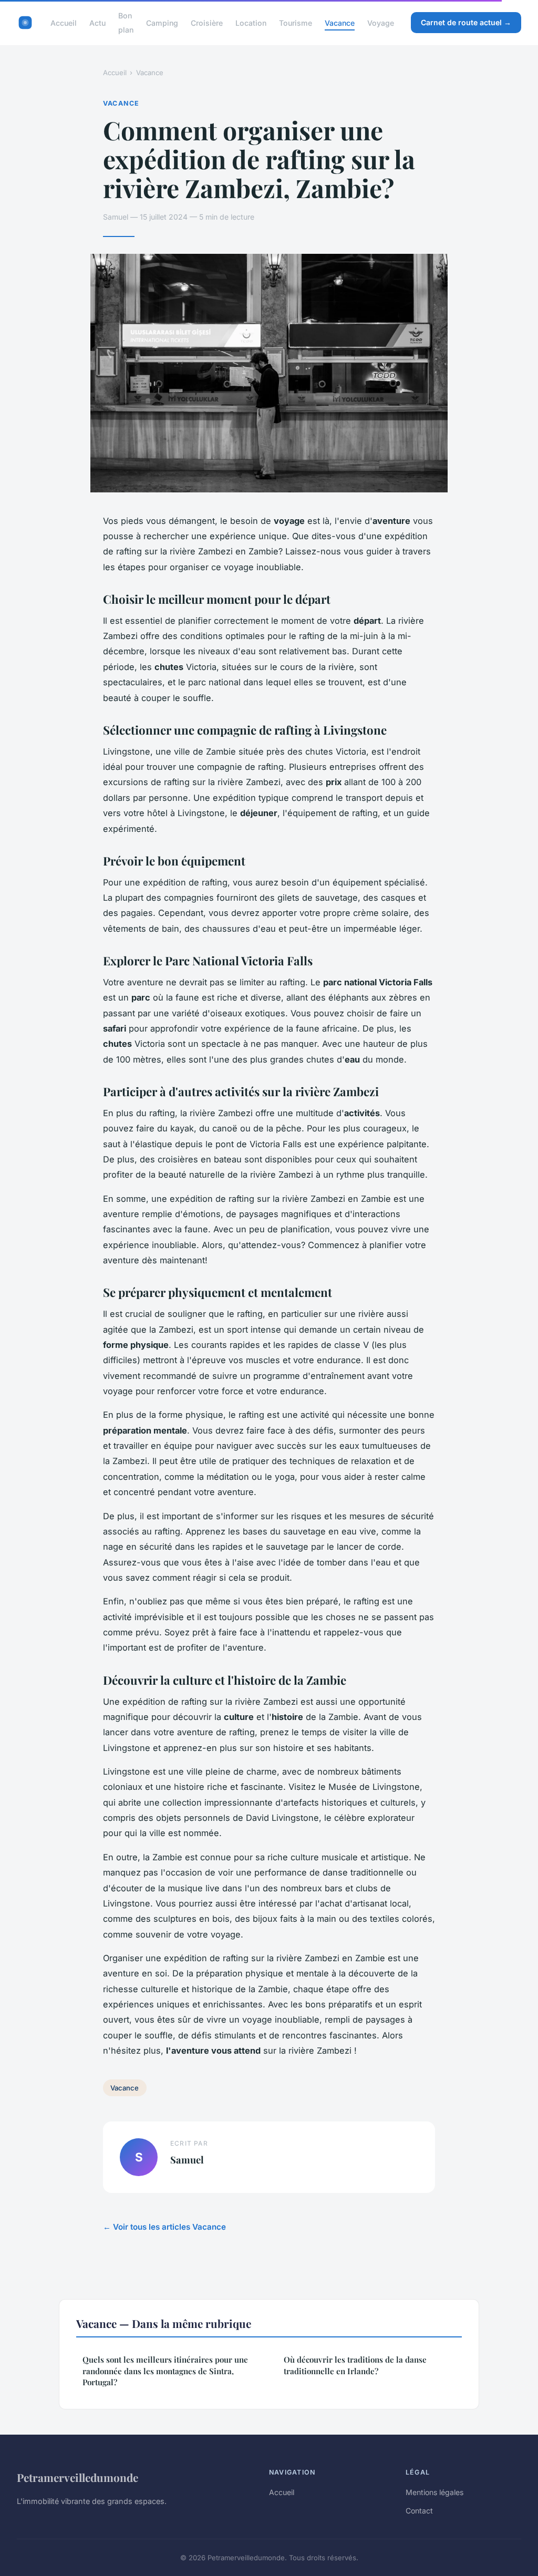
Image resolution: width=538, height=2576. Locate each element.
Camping (162, 23)
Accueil (64, 23)
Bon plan (126, 23)
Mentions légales (434, 2492)
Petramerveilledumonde (77, 2477)
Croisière (207, 23)
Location (251, 23)
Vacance (340, 23)
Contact (419, 2511)
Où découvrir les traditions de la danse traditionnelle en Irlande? (355, 2365)
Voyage (381, 23)
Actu (97, 23)
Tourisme (296, 23)
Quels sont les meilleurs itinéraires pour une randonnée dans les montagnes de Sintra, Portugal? (165, 2371)
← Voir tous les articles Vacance (164, 2227)
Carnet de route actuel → (466, 22)
